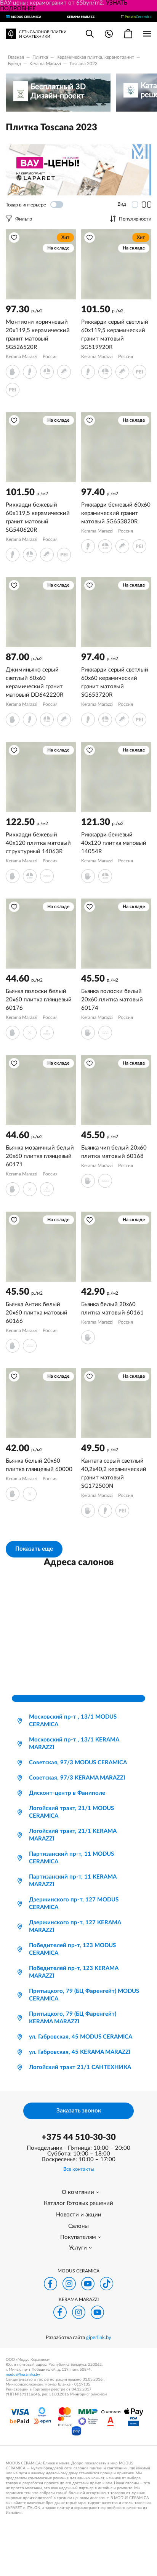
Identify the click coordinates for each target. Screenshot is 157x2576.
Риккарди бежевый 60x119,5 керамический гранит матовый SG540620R (38, 517)
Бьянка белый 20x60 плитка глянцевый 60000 (39, 1465)
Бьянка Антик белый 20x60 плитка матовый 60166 (37, 1313)
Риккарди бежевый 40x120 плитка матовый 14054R (114, 843)
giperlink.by (99, 2338)
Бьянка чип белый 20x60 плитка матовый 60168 (114, 1152)
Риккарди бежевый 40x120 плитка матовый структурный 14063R (38, 843)
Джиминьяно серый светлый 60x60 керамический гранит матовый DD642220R (34, 682)
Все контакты (79, 2169)
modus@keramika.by (23, 2375)
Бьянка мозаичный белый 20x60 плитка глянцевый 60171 (40, 1156)
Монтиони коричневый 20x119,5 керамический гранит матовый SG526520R (38, 335)
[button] (14, 238)
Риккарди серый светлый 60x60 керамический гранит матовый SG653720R (115, 682)
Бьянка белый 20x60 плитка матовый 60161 (112, 1309)
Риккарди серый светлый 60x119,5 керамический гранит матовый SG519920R (115, 335)
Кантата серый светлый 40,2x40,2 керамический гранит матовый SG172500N (114, 1473)
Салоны (78, 2226)
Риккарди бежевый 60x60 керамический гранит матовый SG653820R (116, 513)
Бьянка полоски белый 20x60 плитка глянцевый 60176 (39, 1000)
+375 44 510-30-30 (79, 2137)
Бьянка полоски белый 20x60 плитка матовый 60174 (112, 1000)
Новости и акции (79, 2215)
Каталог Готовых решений (78, 2203)
